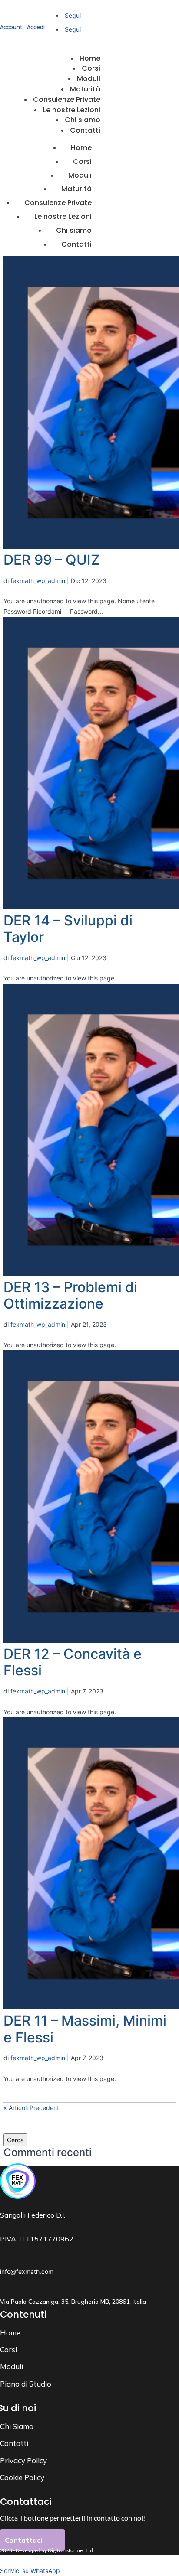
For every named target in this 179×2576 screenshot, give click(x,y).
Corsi (82, 161)
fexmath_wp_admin (38, 581)
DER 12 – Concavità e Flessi (73, 1662)
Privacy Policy (23, 2460)
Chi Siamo (17, 2426)
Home (81, 148)
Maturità (76, 189)
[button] (30, 2571)
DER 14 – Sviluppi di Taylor (68, 929)
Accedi (36, 27)
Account (11, 27)
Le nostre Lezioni (63, 217)
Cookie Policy (22, 2477)
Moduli (80, 175)
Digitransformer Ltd (70, 2550)
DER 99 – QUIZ (51, 560)
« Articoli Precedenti (32, 2108)
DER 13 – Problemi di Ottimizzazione (70, 1295)
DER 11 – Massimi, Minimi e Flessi (85, 2029)
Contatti (85, 130)
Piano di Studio (26, 2384)
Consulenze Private (58, 203)
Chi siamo (74, 230)
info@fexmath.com (27, 2272)
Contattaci (23, 2540)
